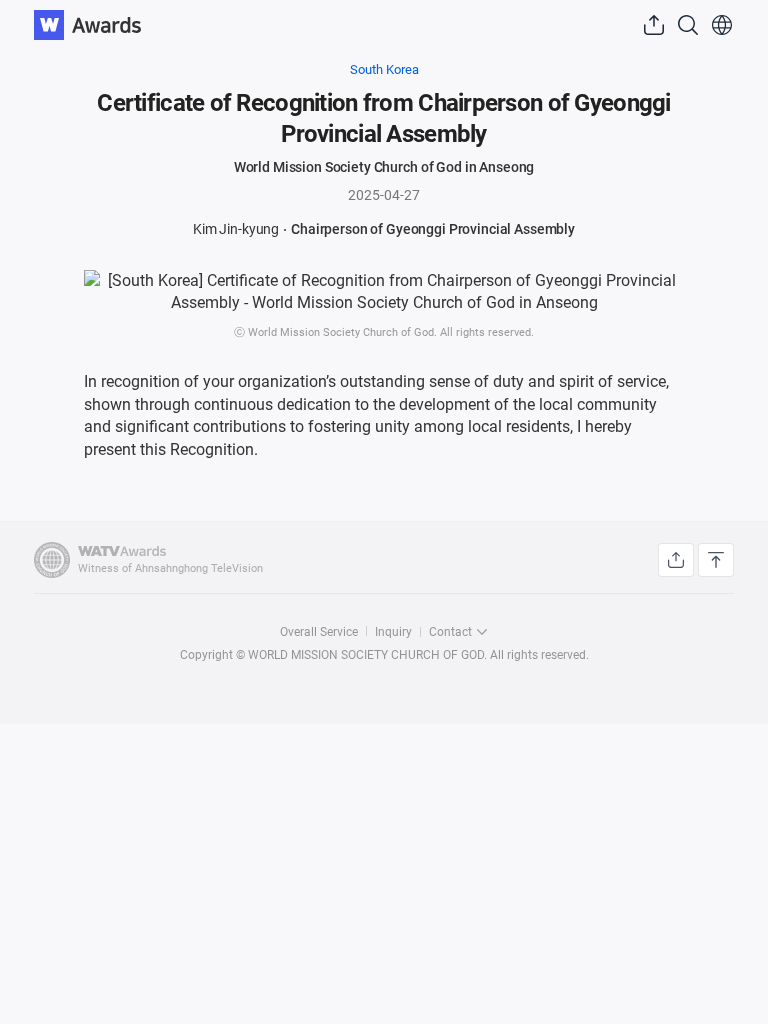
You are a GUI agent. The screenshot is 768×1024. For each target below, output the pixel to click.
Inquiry (393, 632)
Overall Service (319, 632)
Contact (450, 632)
